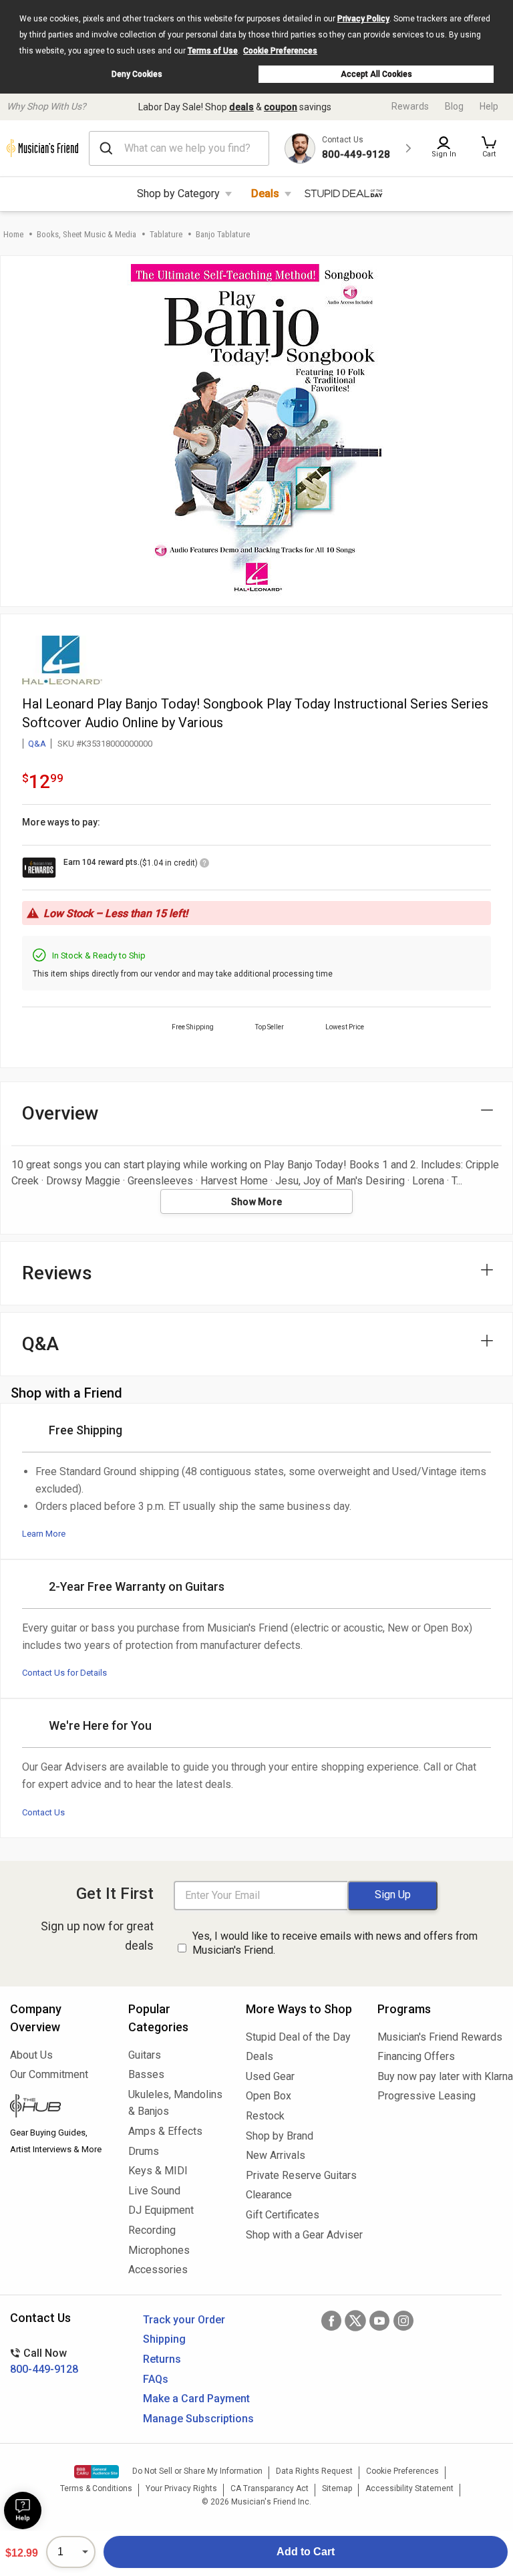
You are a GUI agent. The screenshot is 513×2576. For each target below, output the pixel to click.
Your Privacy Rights (181, 2488)
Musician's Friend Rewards (440, 2037)
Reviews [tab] (57, 1273)
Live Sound (154, 2191)
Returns (162, 2359)
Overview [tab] (60, 1113)
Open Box (269, 2096)
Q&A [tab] (40, 1344)
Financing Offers (416, 2056)
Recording (152, 2230)
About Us (31, 2055)
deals (241, 107)
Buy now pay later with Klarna (440, 2076)
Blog (454, 106)
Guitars (145, 2055)
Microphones (159, 2250)
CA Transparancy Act (270, 2488)
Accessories (158, 2270)
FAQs (156, 2379)
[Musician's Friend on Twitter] (355, 2321)
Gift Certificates (283, 2215)
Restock (265, 2116)
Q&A (37, 744)
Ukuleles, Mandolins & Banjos (175, 2103)
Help (489, 106)
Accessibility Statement (409, 2488)
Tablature (166, 234)
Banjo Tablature (223, 234)
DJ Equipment (161, 2210)
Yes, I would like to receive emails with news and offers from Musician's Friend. (335, 1943)
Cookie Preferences (280, 51)
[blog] (59, 2107)
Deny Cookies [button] (137, 74)
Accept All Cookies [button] (376, 74)
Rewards (410, 106)
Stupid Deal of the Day (298, 2037)
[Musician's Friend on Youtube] (379, 2321)
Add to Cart (306, 2552)
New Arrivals (276, 2155)
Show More (257, 1202)
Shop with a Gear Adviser (302, 2235)
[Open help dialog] (23, 2510)
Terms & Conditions (96, 2488)
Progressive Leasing (426, 2096)
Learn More (44, 1534)
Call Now (44, 2361)
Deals (265, 194)
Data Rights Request (314, 2471)
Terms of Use (213, 51)
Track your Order (184, 2320)
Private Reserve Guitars (301, 2175)
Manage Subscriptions (198, 2419)
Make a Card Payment (196, 2399)
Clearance (269, 2195)
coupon (281, 107)
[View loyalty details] (204, 865)
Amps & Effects (165, 2131)
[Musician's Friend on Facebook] (331, 2321)
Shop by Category (178, 194)
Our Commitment (49, 2074)
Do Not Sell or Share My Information (197, 2471)
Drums (144, 2151)
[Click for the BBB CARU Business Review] (97, 2472)
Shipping (164, 2339)
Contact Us (43, 1812)
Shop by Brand (280, 2136)
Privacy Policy (363, 19)
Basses (146, 2074)
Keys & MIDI (158, 2171)
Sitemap (337, 2488)
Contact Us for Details (64, 1673)
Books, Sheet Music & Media (87, 234)
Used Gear (270, 2076)
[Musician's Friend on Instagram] (403, 2321)
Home (13, 234)
